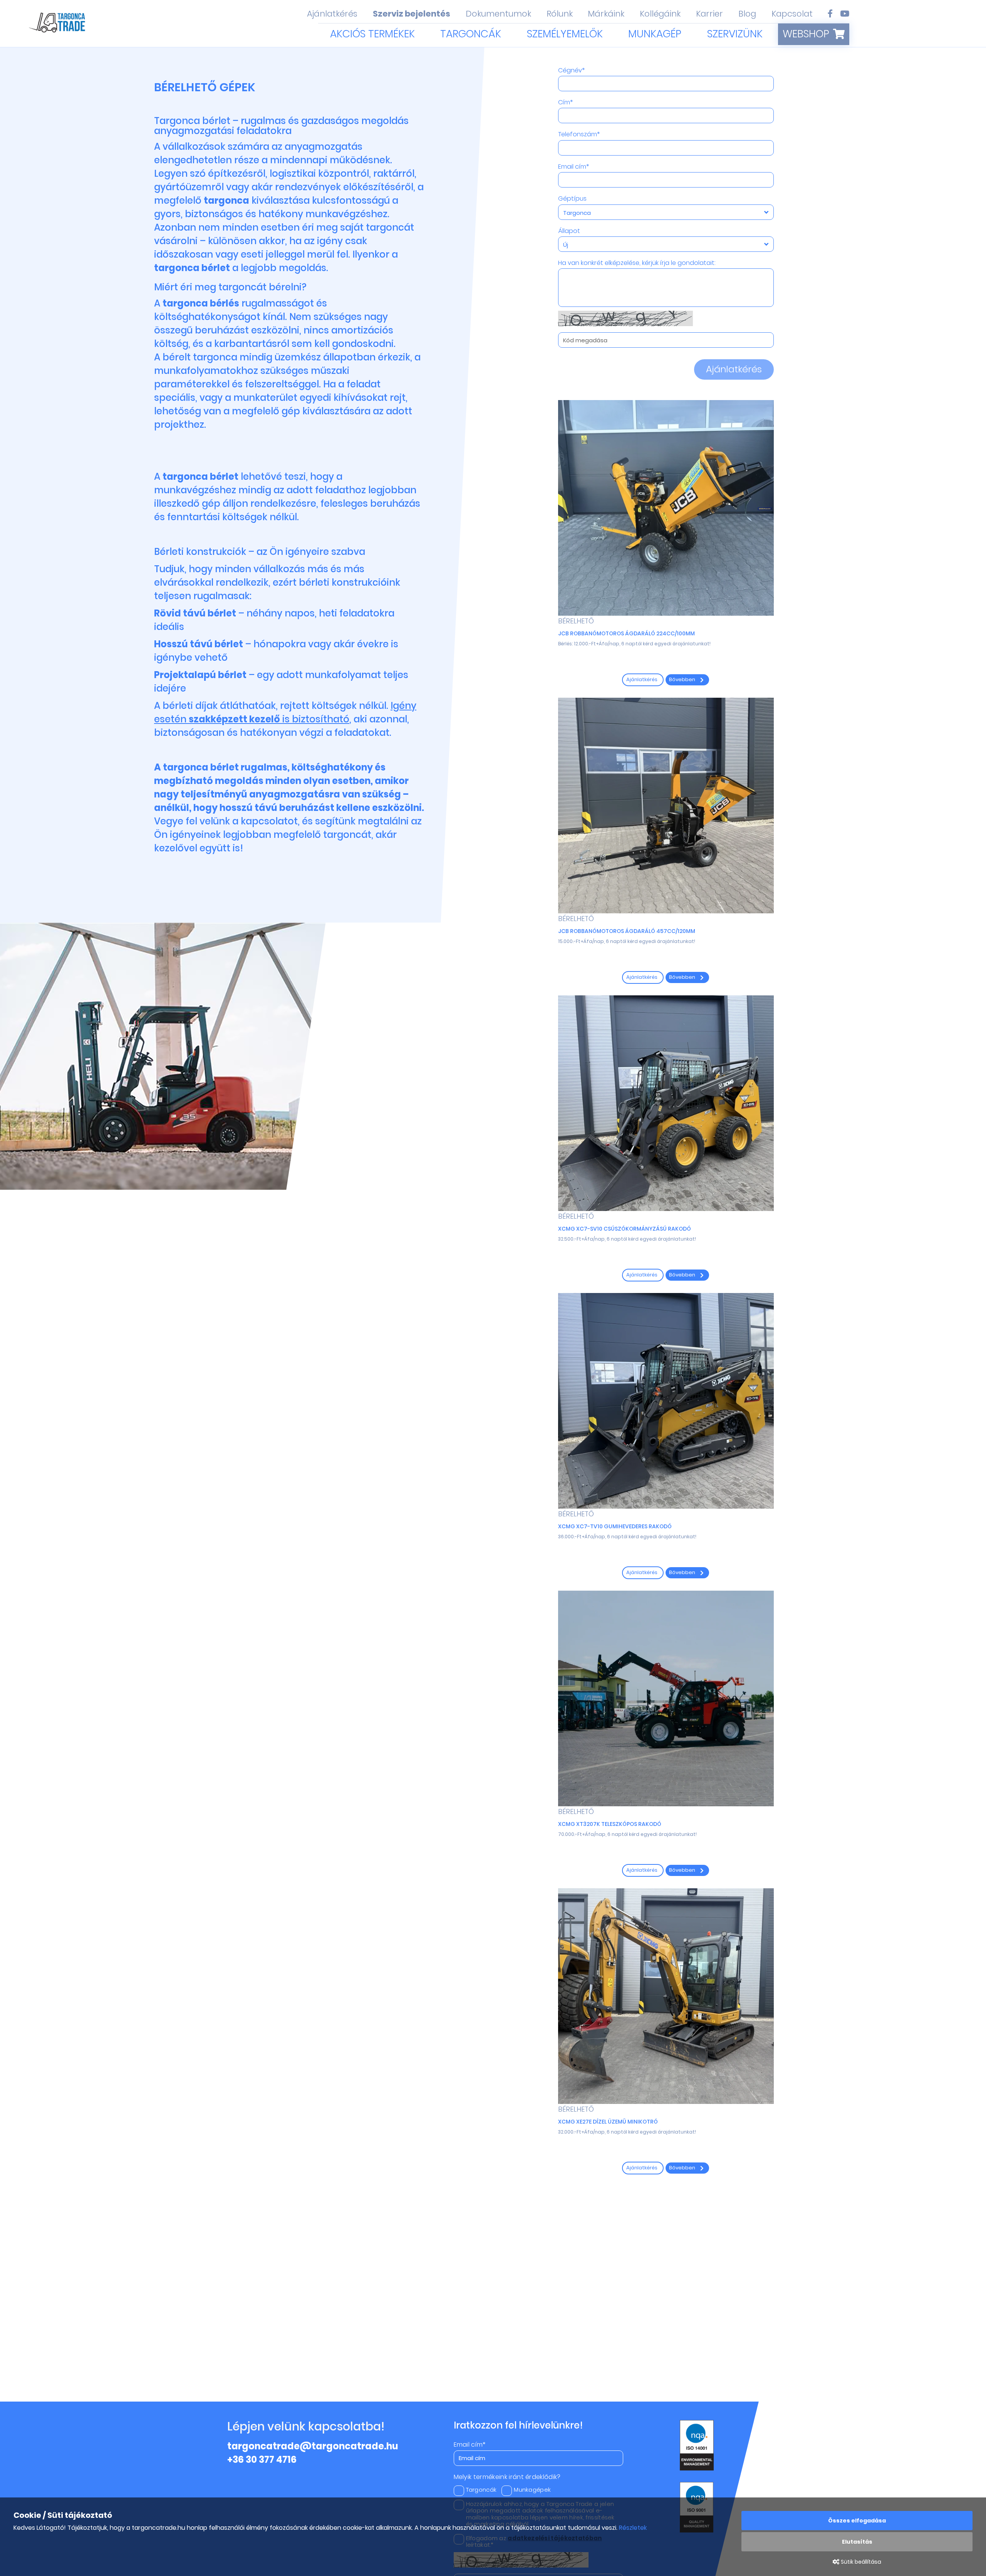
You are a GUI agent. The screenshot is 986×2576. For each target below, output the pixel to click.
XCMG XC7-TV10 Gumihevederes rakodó (615, 1526)
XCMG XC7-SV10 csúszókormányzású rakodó (625, 1229)
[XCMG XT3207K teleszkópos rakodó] (666, 1698)
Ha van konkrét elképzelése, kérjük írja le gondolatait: (637, 263)
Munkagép (655, 34)
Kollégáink (660, 14)
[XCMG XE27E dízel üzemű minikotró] (666, 1996)
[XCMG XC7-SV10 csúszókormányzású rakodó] (666, 1103)
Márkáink (606, 14)
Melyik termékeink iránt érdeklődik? (507, 2477)
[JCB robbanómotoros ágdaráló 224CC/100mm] (666, 508)
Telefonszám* (579, 134)
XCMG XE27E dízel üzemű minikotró (608, 2122)
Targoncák (471, 34)
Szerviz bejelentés (412, 14)
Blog (747, 14)
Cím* (565, 102)
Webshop (806, 34)
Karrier (709, 14)
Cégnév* (571, 70)
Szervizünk (735, 34)
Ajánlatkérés (332, 14)
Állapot (569, 231)
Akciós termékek (372, 34)
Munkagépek (532, 2490)
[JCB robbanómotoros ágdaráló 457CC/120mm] (666, 806)
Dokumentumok (498, 14)
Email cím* (573, 167)
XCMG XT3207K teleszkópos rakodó (610, 1824)
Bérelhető (576, 621)
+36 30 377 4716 (262, 2460)
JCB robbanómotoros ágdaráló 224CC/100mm (626, 633)
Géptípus (572, 199)
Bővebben (683, 679)
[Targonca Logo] (58, 24)
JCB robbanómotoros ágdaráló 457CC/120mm (627, 931)
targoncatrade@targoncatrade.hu (313, 2446)
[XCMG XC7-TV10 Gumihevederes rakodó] (666, 1401)
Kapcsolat (792, 14)
